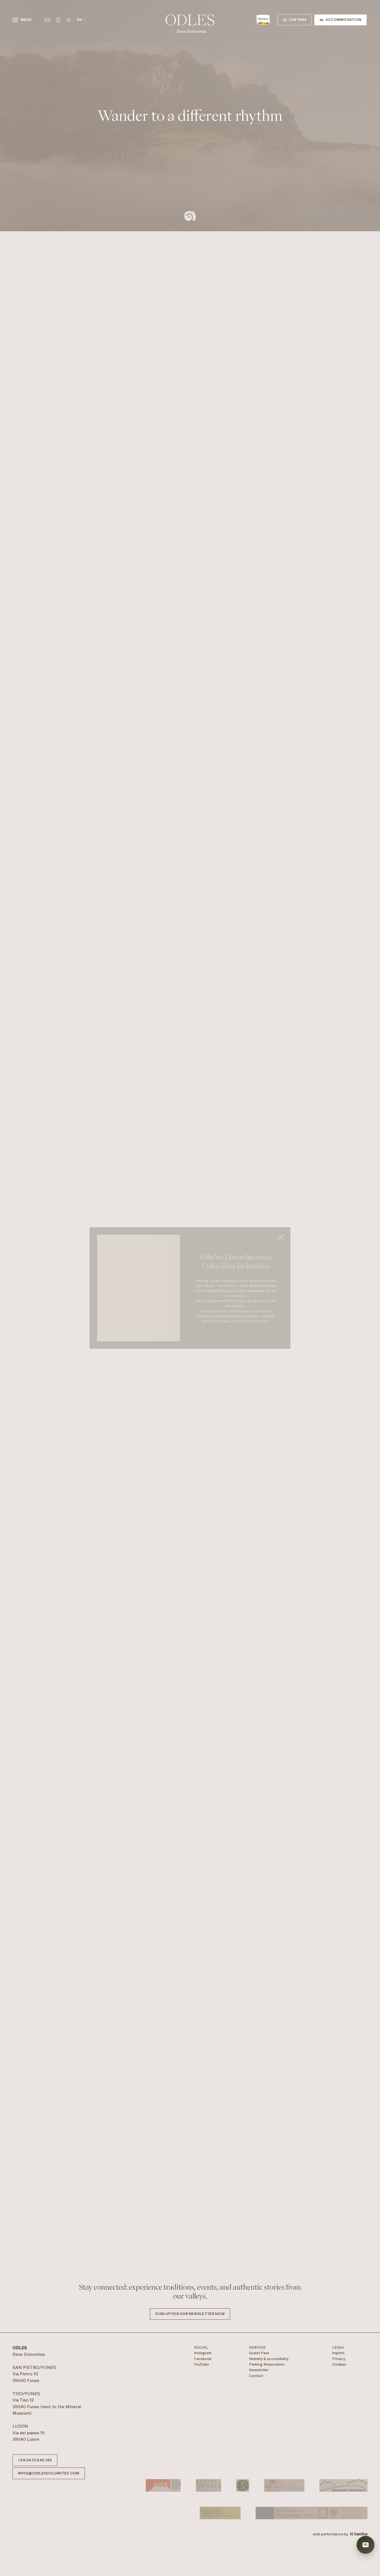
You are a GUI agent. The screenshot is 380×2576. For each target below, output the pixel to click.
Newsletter (259, 2524)
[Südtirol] (263, 20)
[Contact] (47, 20)
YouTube (201, 2518)
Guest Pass (259, 2507)
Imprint (338, 2507)
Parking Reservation (267, 2518)
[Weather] (69, 20)
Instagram (203, 2507)
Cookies (339, 2518)
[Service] (58, 20)
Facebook (203, 2513)
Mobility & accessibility (269, 2513)
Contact (256, 2530)
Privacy (339, 2513)
